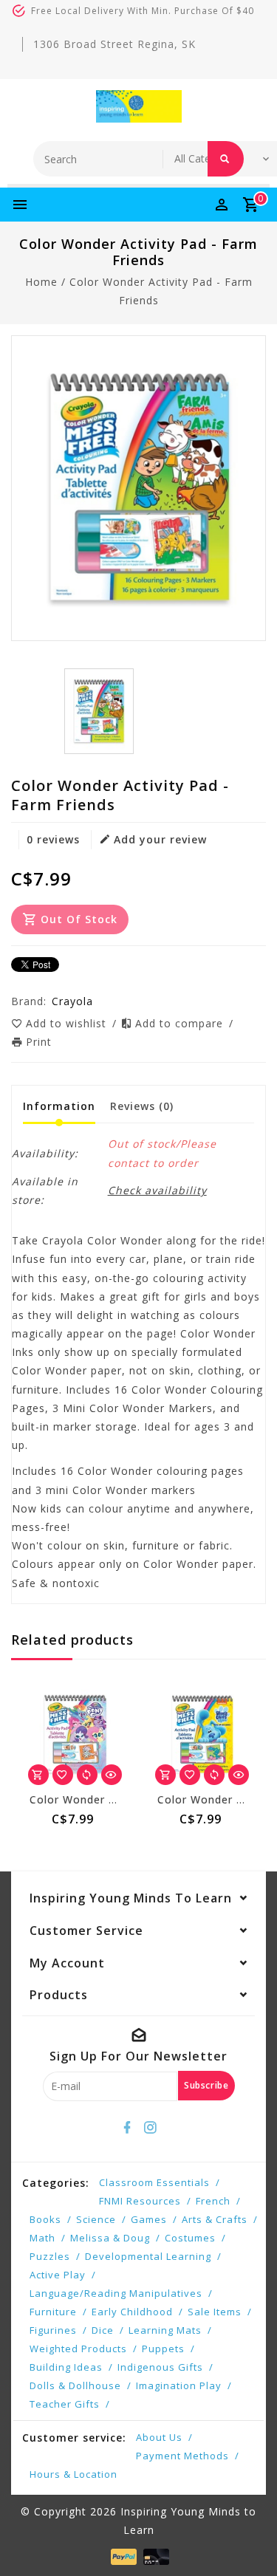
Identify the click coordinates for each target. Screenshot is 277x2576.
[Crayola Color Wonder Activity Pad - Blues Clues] (203, 1734)
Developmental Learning (148, 2256)
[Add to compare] (87, 1775)
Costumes (190, 2238)
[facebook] (127, 2128)
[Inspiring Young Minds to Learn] (139, 106)
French (213, 2201)
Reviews (142, 1106)
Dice (103, 2330)
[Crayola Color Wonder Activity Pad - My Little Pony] (75, 1734)
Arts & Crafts (215, 2219)
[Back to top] (247, 2539)
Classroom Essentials (154, 2182)
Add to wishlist (68, 1023)
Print (39, 1042)
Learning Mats (165, 2330)
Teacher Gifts (65, 2404)
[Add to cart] (38, 1775)
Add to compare (181, 1023)
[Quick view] (112, 1775)
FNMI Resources (140, 2201)
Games (149, 2219)
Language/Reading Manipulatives (116, 2293)
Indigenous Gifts (160, 2367)
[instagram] (150, 2128)
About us (159, 2437)
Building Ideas (66, 2367)
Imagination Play (179, 2385)
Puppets (163, 2349)
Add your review (160, 839)
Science (96, 2219)
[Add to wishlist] (63, 1775)
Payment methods (182, 2456)
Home (41, 282)
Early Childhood (132, 2312)
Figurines (53, 2330)
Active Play (58, 2275)
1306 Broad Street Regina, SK (114, 44)
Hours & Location (73, 2474)
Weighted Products (78, 2349)
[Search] (226, 159)
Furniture (53, 2312)
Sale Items (215, 2312)
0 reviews (53, 839)
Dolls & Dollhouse (75, 2385)
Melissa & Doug (110, 2238)
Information (59, 1106)
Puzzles (50, 2256)
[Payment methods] (122, 2556)
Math (42, 2238)
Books (45, 2219)
